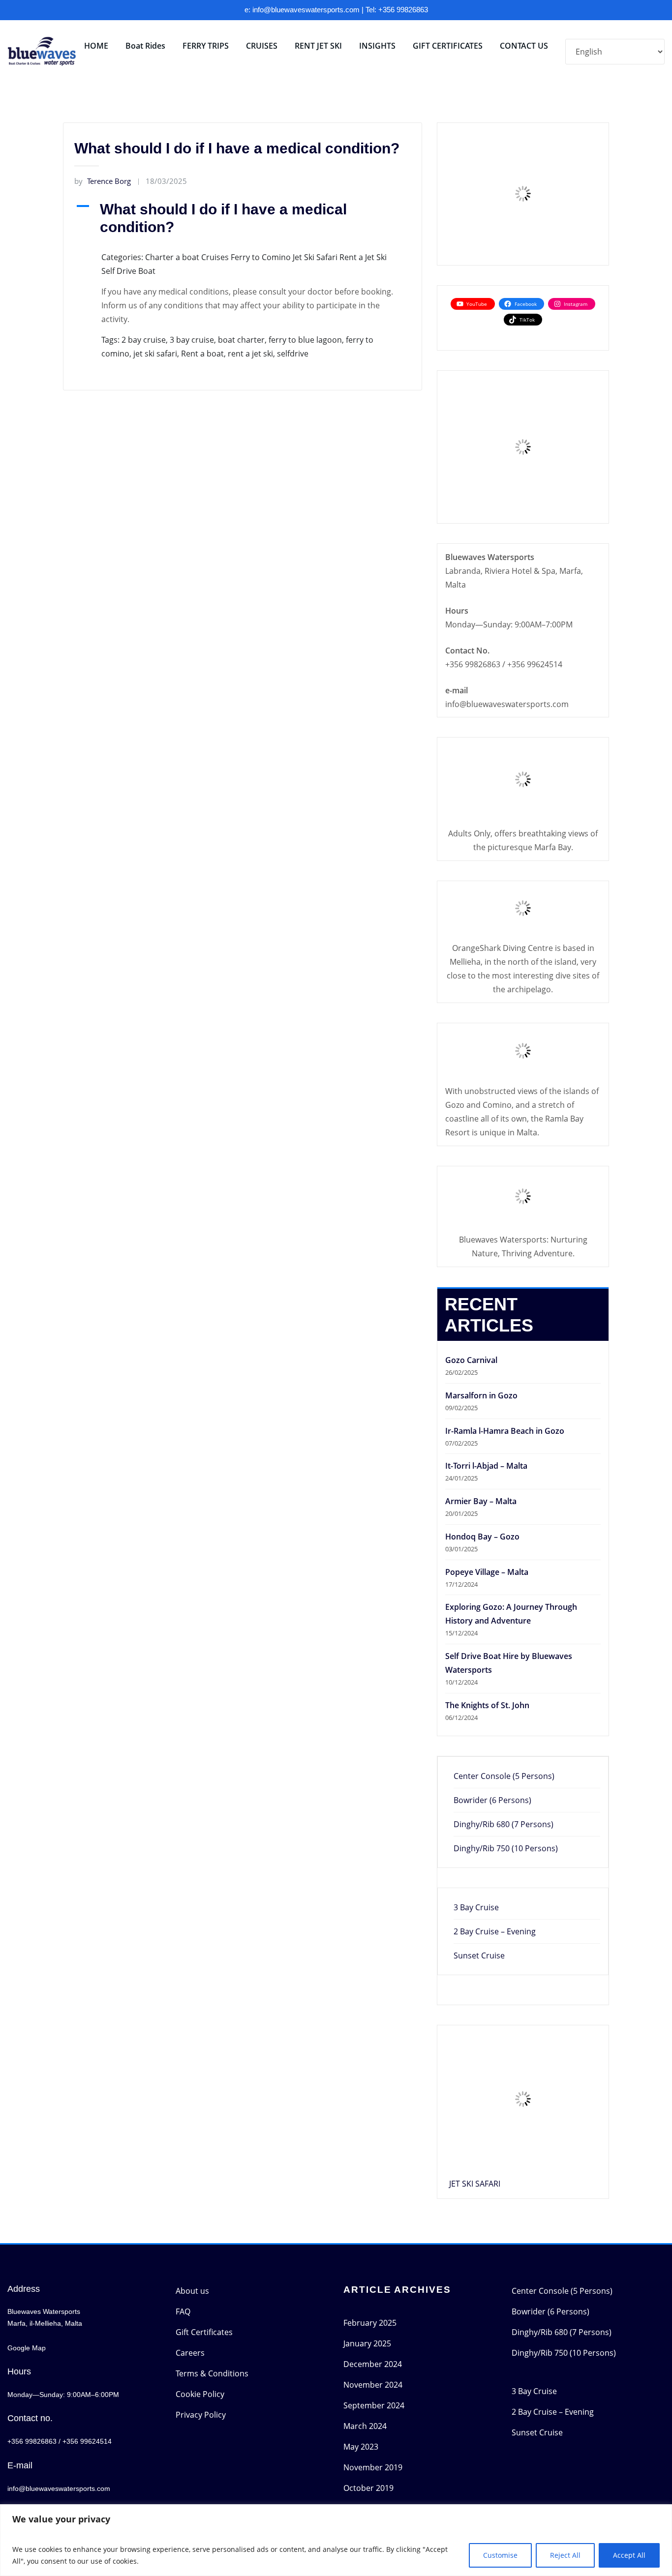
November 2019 (373, 2467)
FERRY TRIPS (206, 46)
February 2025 (370, 2323)
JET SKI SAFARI (475, 2184)
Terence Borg (103, 181)
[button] (243, 218)
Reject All (565, 2555)
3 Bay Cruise (476, 1907)
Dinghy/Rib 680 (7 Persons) (504, 1824)
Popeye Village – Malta (487, 1572)
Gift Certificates (204, 2332)
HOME (96, 46)
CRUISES (262, 46)
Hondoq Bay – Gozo (482, 1537)
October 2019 (368, 2488)
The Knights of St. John (487, 1705)
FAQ (183, 2311)
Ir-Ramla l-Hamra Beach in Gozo (505, 1431)
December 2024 (373, 2364)
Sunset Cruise (479, 1955)
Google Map (27, 2348)
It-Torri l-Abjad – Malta (486, 1466)
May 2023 (361, 2447)
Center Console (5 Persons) (504, 1776)
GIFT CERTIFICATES (448, 46)
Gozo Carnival (471, 1360)
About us (192, 2291)
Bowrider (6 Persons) (492, 1800)
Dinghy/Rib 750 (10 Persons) (506, 1848)
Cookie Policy (200, 2394)
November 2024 (373, 2385)
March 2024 (365, 2426)
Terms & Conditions (212, 2373)
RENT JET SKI (318, 46)
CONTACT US (524, 46)
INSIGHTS (377, 46)
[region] (336, 2540)
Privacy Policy (201, 2415)
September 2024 (374, 2405)
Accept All (629, 2555)
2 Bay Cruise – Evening (495, 1931)
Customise (500, 2555)
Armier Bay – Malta (481, 1501)
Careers (190, 2353)
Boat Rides (145, 46)
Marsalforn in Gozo (481, 1395)
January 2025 (367, 2343)
